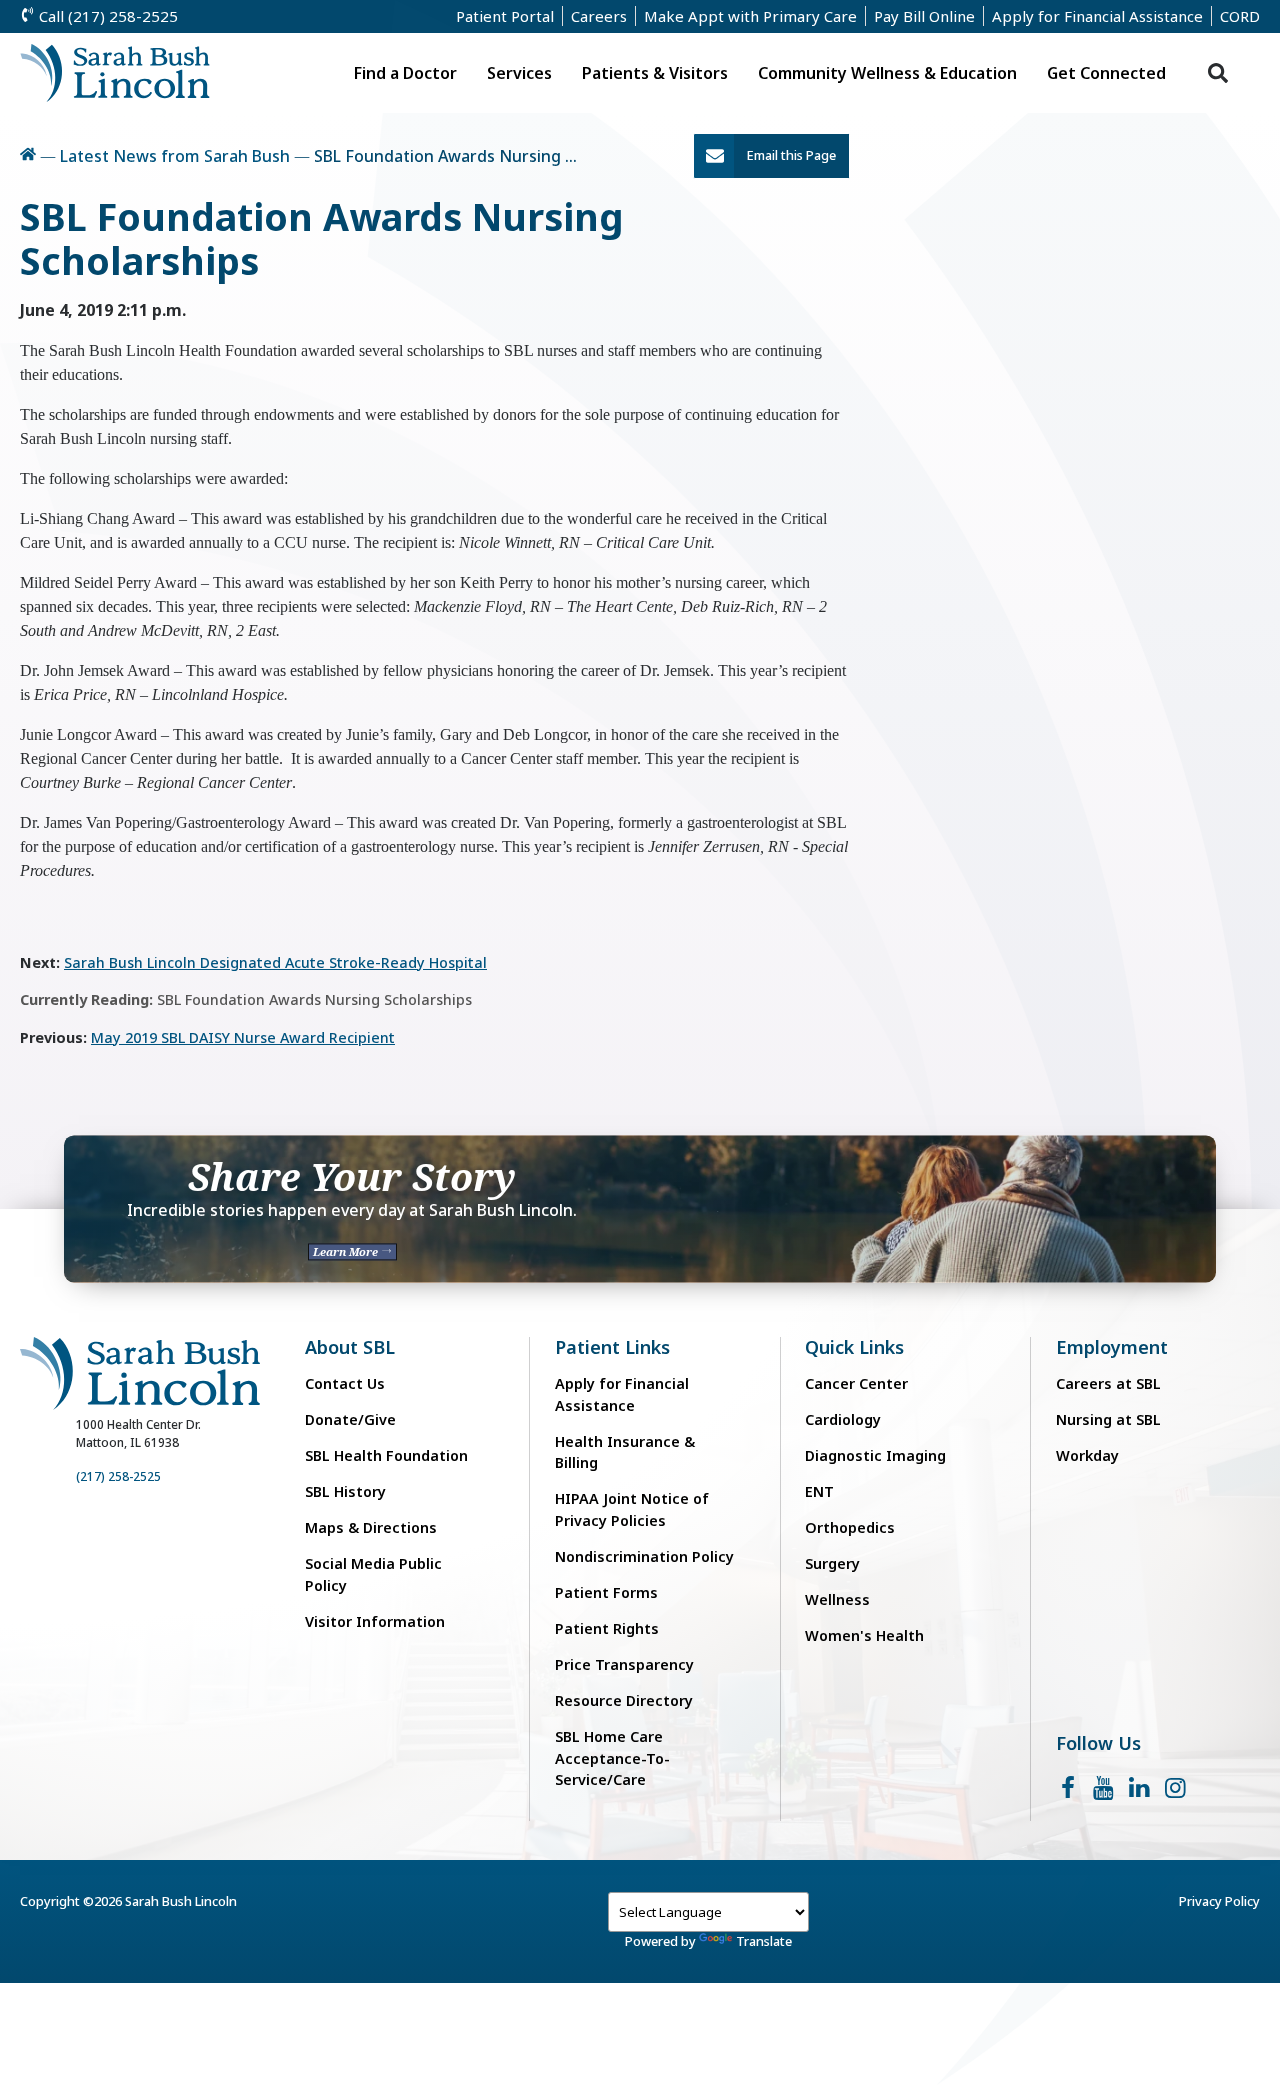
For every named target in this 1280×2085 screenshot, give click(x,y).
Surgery (832, 1563)
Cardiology (843, 1419)
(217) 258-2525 (118, 1476)
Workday (1087, 1455)
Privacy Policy (1219, 1901)
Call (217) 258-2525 (106, 16)
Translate (764, 1941)
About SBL (350, 1347)
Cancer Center (856, 1383)
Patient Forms (606, 1592)
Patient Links (612, 1347)
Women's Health (864, 1635)
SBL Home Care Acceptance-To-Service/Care (612, 1758)
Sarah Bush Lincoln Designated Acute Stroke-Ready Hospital (275, 962)
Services (519, 73)
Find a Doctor (405, 73)
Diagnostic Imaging (875, 1455)
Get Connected (1106, 73)
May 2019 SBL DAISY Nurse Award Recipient (243, 1037)
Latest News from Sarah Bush (175, 156)
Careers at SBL (1108, 1383)
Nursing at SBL (1108, 1419)
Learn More (347, 1251)
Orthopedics (850, 1527)
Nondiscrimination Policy (644, 1556)
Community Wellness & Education (887, 73)
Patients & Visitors (655, 73)
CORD (1240, 16)
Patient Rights (607, 1628)
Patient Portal (505, 16)
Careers (599, 16)
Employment (1112, 1347)
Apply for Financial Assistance (1097, 16)
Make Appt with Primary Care (750, 16)
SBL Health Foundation (386, 1455)
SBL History (345, 1491)
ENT (819, 1491)
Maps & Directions (371, 1527)
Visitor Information (375, 1621)
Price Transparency (624, 1664)
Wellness (837, 1599)
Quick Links (854, 1347)
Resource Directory (624, 1700)
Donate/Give (350, 1419)
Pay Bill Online (924, 16)
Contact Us (345, 1383)
